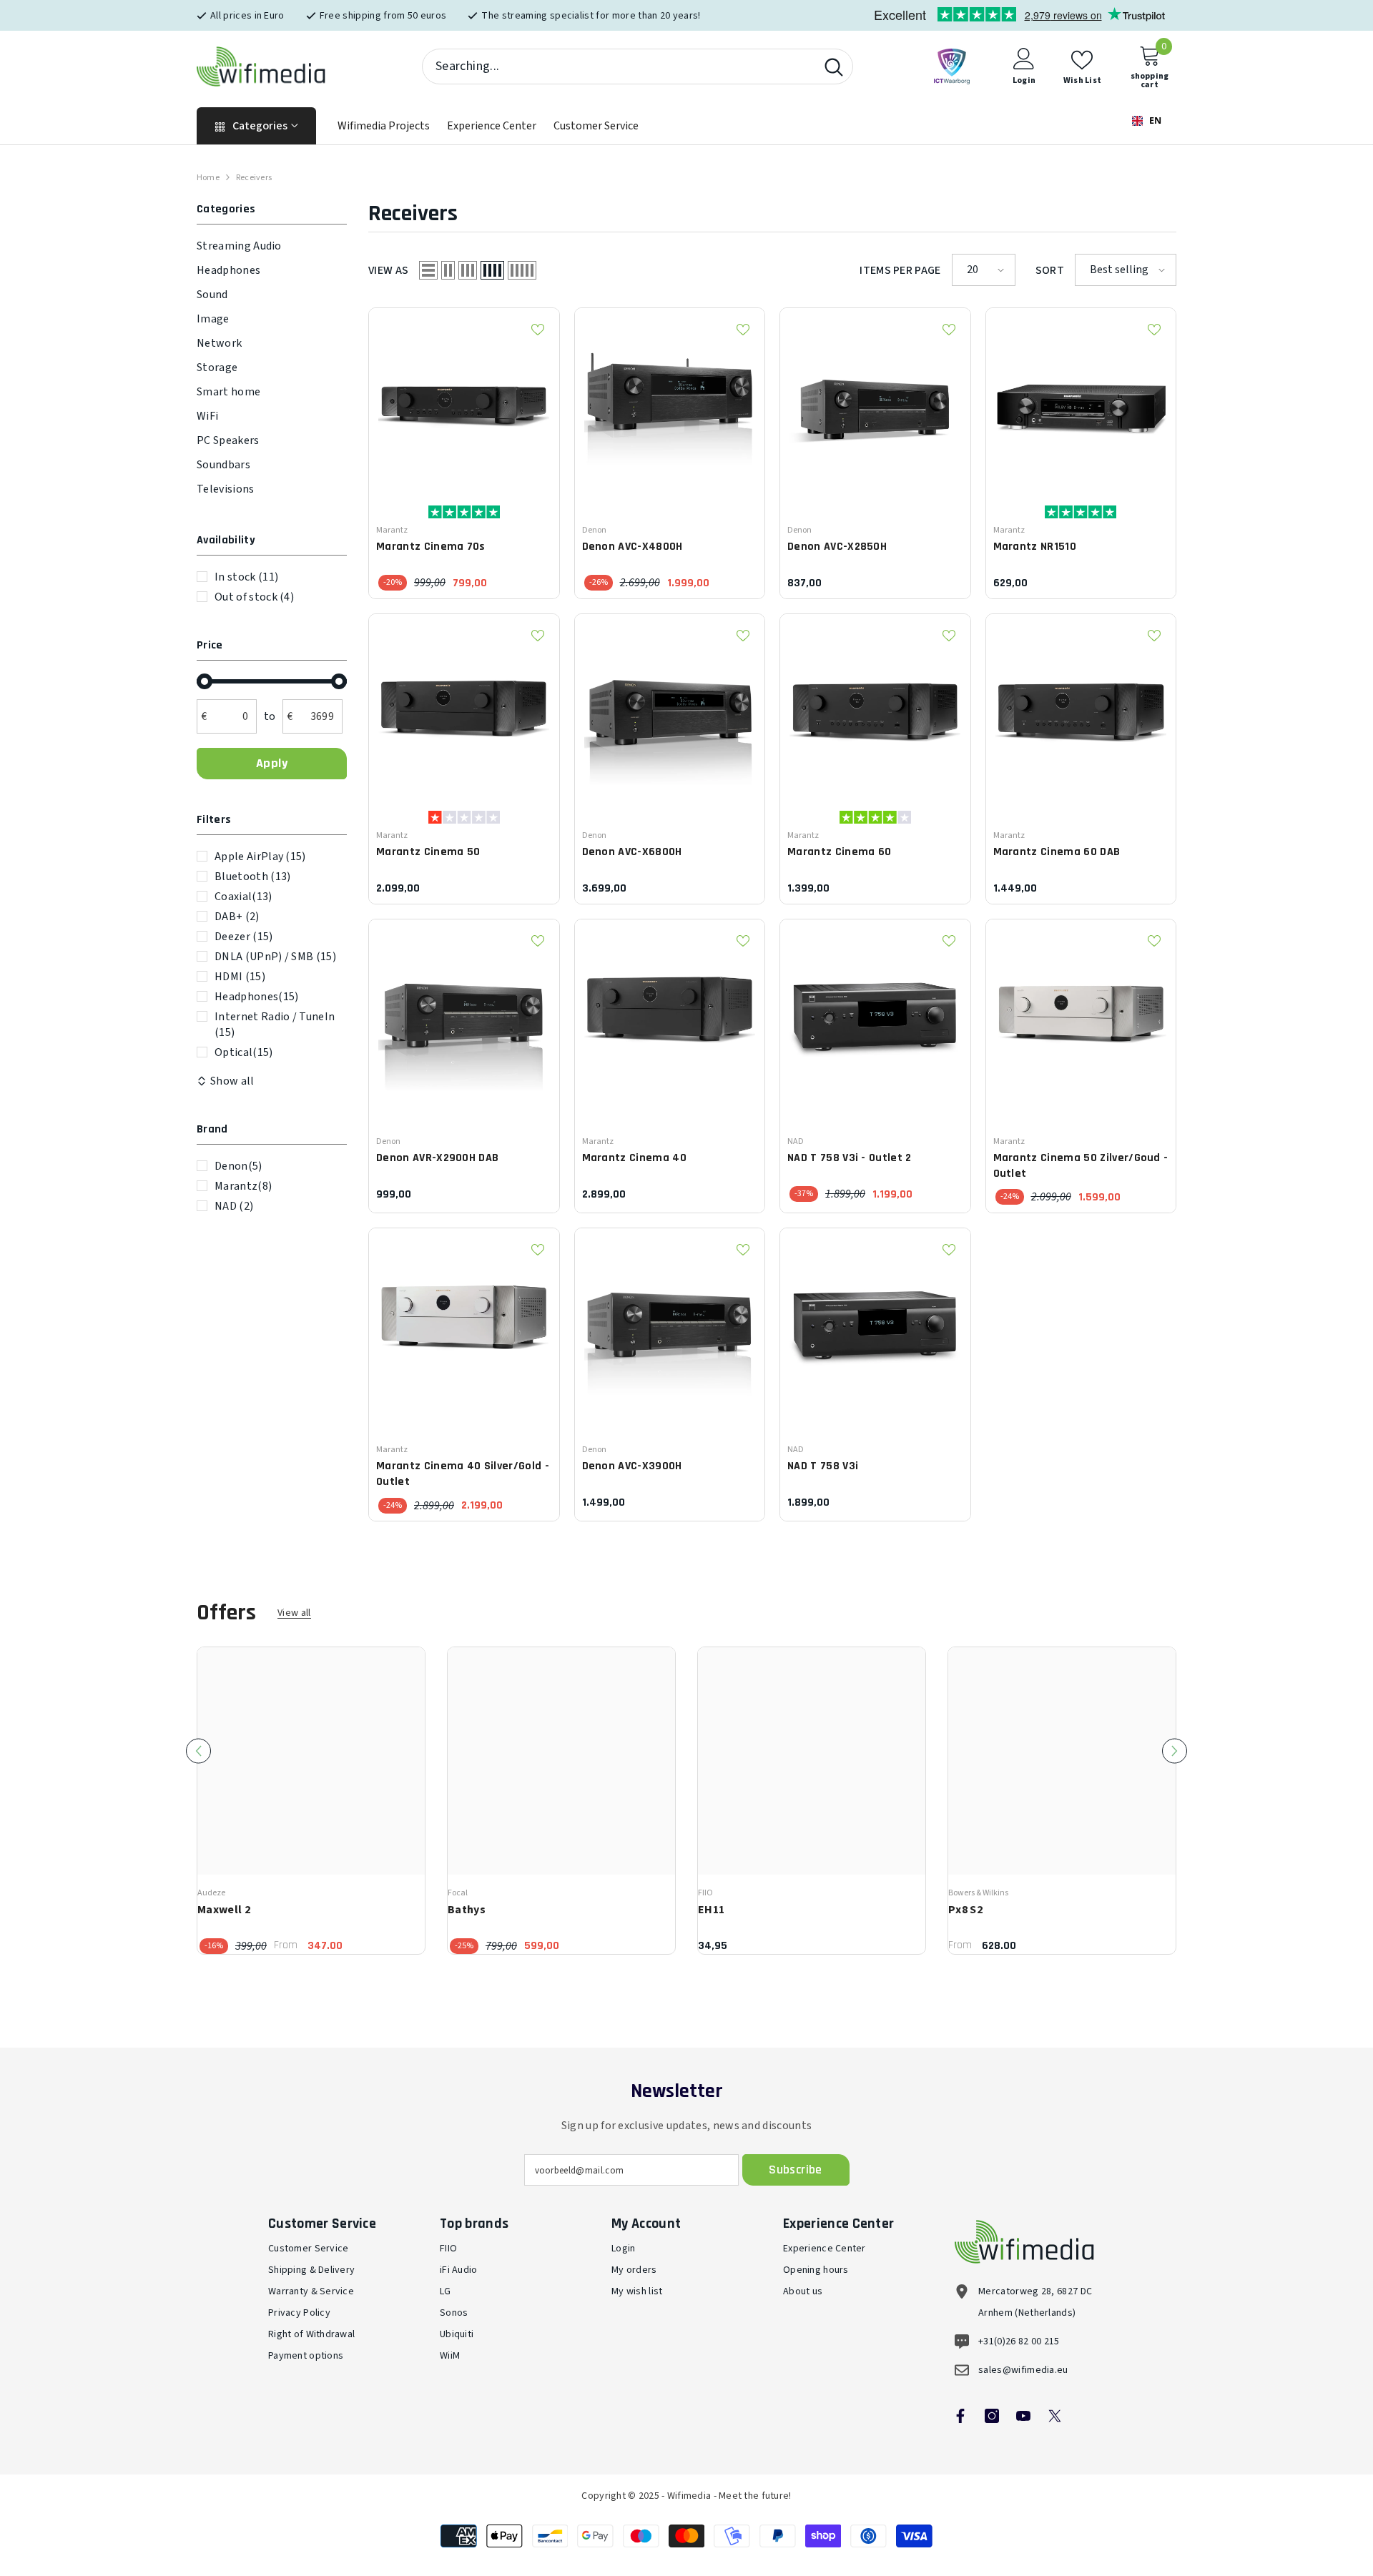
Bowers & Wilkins (978, 1893)
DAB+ (237, 917)
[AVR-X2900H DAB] (464, 1015)
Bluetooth (252, 877)
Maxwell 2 (224, 1910)
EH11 (711, 1910)
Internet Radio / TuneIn (275, 1025)
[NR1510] (1081, 403)
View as (388, 270)
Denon (238, 1166)
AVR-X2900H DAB (437, 1158)
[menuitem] (272, 246)
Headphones (256, 997)
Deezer (244, 937)
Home (208, 178)
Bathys (467, 1910)
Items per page (900, 270)
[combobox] (619, 66)
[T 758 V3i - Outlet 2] (875, 1015)
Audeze (211, 1893)
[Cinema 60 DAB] (1081, 709)
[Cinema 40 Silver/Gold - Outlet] (464, 1323)
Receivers (254, 178)
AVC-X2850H (837, 547)
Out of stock (254, 597)
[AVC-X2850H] (875, 403)
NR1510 (1035, 547)
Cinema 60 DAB (1057, 852)
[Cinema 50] (464, 709)
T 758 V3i (823, 1466)
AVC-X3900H (632, 1466)
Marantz (243, 1186)
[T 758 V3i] (875, 1323)
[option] (311, 1801)
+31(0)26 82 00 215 (1019, 2341)
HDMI (240, 977)
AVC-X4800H (633, 547)
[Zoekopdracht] (638, 66)
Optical (244, 1052)
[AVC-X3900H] (670, 1323)
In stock (246, 577)
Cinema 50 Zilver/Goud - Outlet (1081, 1166)
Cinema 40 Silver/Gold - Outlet (463, 1474)
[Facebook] (960, 2416)
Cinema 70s (431, 547)
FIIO (705, 1893)
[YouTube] (1023, 2416)
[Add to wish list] (538, 330)
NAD (234, 1206)
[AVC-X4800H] (670, 403)
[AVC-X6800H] (670, 709)
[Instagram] (992, 2416)
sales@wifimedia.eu (1023, 2370)
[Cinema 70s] (464, 403)
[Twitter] (1055, 2416)
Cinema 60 (839, 852)
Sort (1050, 270)
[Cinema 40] (670, 1015)
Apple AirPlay (260, 857)
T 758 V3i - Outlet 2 (850, 1158)
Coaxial (243, 897)
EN (1154, 120)
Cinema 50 (428, 852)
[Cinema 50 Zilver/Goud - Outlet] (1081, 1015)
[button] (428, 270)
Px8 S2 (965, 1910)
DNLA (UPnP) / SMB (275, 957)
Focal (458, 1893)
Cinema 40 (634, 1158)
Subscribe (795, 2170)
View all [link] (294, 1613)
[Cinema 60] (875, 709)
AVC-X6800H (632, 852)
